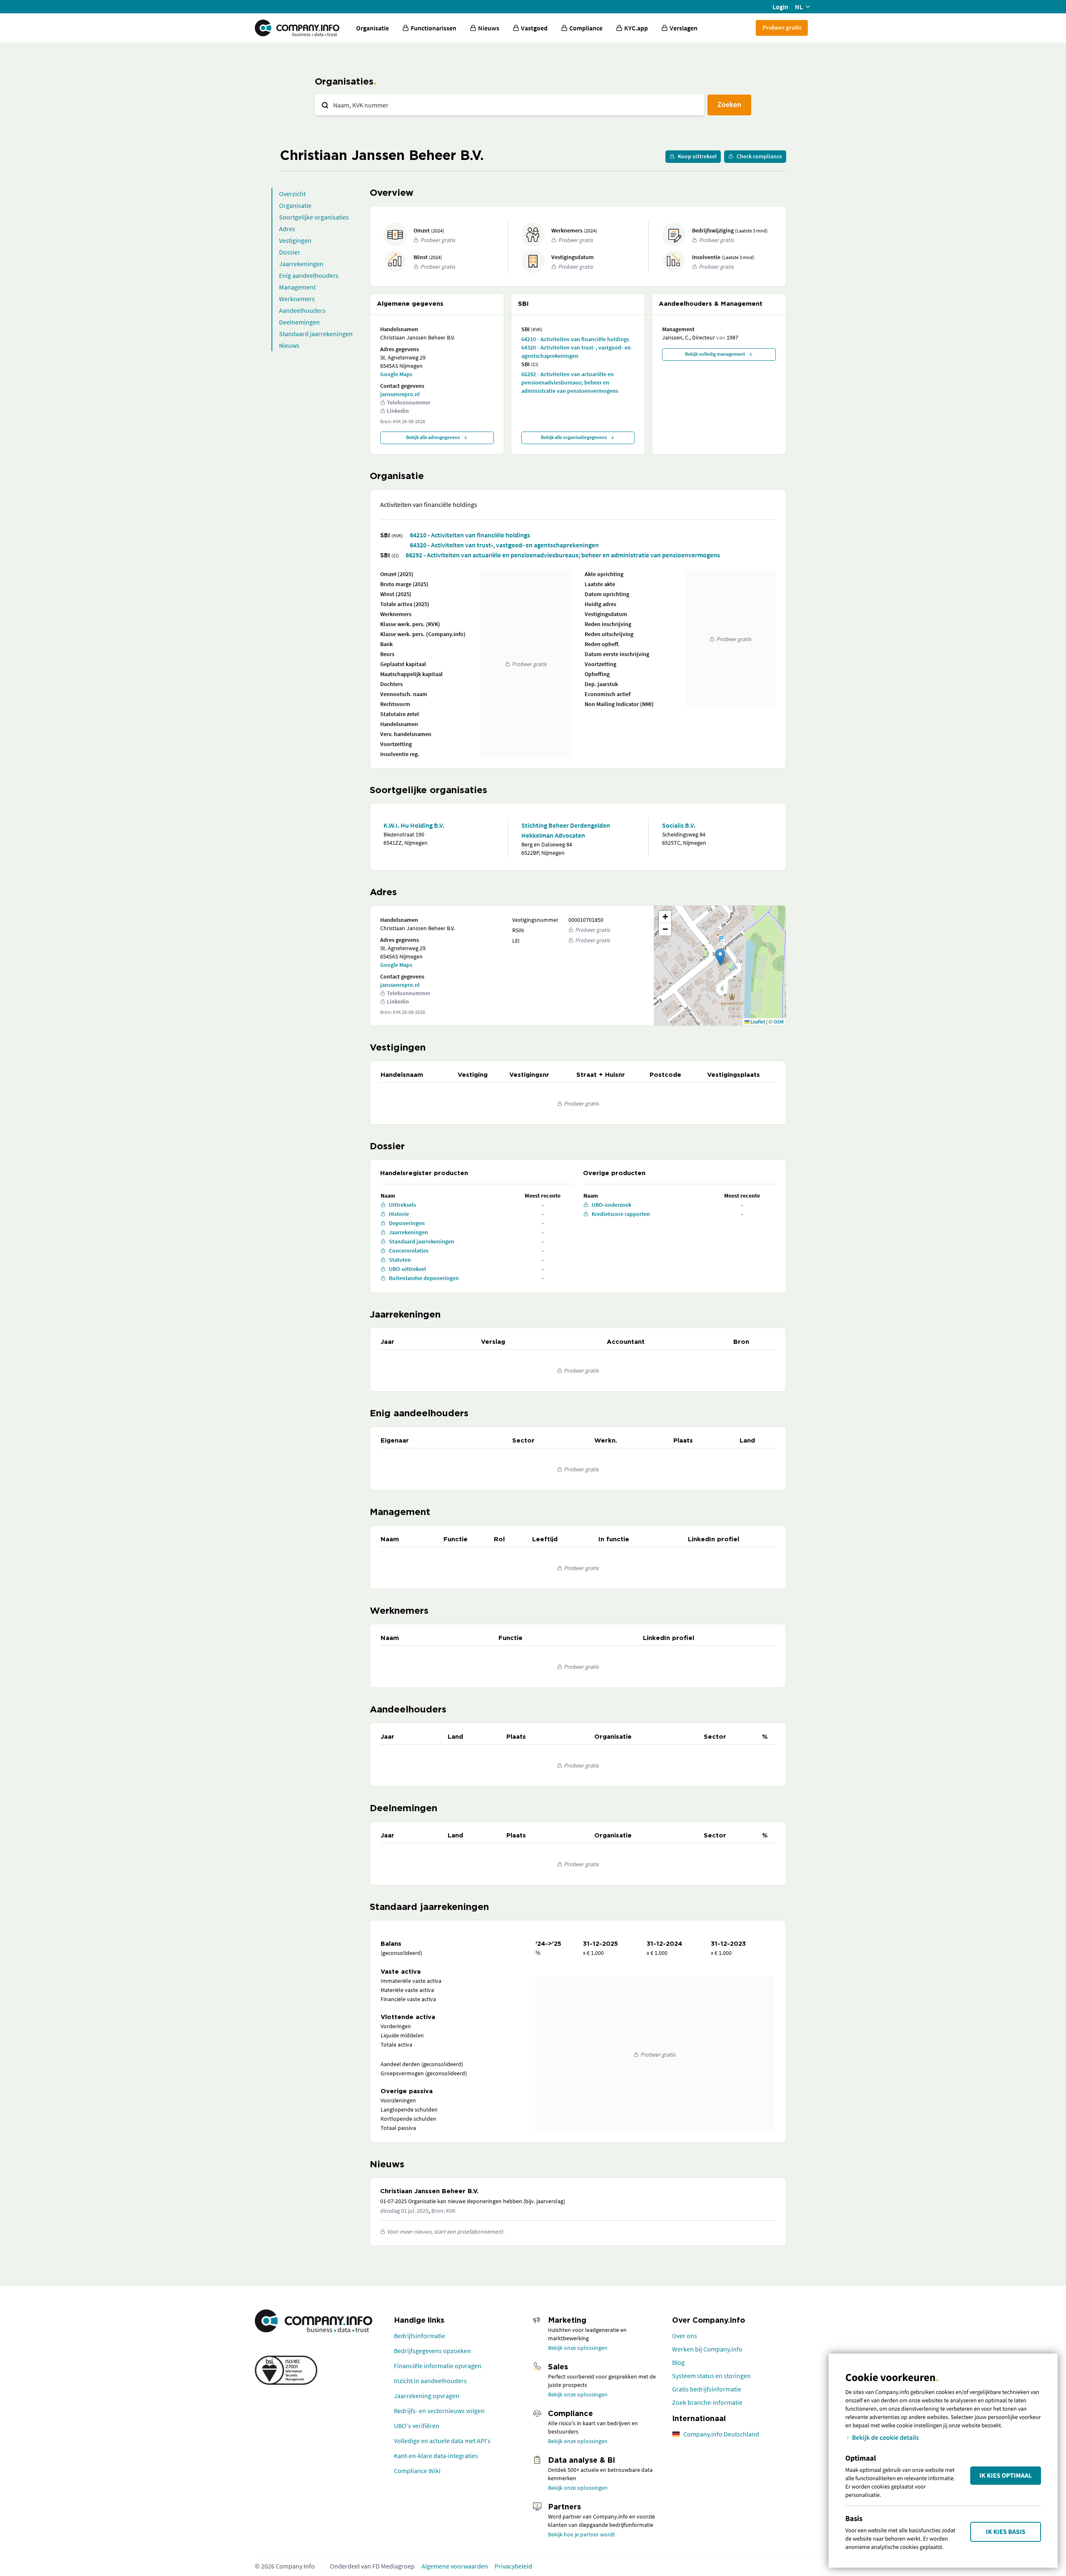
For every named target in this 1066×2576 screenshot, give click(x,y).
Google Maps (396, 374)
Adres (287, 229)
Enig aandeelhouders (309, 275)
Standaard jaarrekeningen (316, 334)
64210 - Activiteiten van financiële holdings (575, 339)
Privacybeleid (513, 2566)
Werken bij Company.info (707, 2349)
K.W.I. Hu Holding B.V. (414, 825)
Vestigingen (295, 240)
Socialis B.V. (679, 825)
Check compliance (759, 156)
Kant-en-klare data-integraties (436, 2456)
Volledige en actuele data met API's (442, 2441)
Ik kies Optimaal (1006, 2476)
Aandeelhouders (302, 310)
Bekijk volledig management (715, 354)
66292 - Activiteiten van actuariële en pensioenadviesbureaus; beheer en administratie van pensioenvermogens (570, 382)
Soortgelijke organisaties (314, 217)
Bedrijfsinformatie (420, 2336)
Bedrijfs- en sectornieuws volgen (439, 2411)
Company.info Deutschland (721, 2434)
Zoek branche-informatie (707, 2402)
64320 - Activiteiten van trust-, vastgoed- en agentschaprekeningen (576, 352)
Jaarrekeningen (301, 264)
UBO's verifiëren (417, 2426)
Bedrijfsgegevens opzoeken (432, 2351)
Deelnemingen (299, 322)
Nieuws (289, 345)
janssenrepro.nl (400, 394)
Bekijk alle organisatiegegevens (574, 437)
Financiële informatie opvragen (438, 2366)
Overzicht (292, 194)
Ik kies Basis (1006, 2532)
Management (297, 287)
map (719, 965)
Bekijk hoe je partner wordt (582, 2534)
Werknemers (297, 299)
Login (780, 7)
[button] (720, 957)
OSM (779, 1022)
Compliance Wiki (417, 2471)
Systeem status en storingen (711, 2376)
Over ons (685, 2336)
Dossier (290, 252)
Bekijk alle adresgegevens (433, 437)
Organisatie (372, 28)
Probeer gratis (782, 27)
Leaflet (757, 1022)
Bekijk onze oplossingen (578, 2348)
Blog (678, 2362)
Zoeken (729, 104)
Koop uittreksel (697, 156)
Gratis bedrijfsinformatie (707, 2389)
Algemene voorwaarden (455, 2566)
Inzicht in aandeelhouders (430, 2381)
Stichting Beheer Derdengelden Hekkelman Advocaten (566, 830)
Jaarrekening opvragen (427, 2396)
